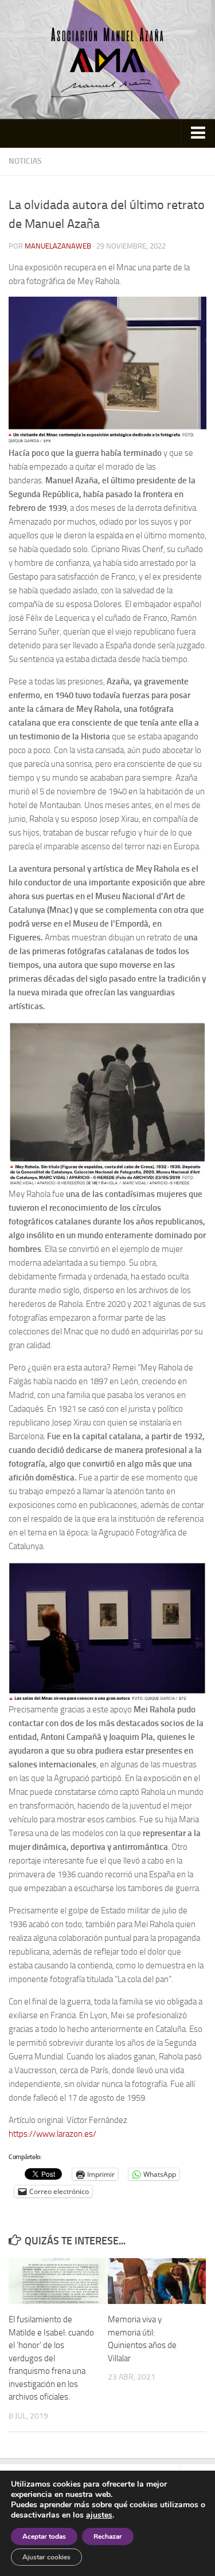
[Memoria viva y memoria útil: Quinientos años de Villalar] (157, 2281)
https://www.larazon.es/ (52, 2134)
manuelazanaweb (58, 246)
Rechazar (108, 2536)
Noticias (25, 161)
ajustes (99, 2515)
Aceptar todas (44, 2536)
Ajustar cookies (46, 2557)
